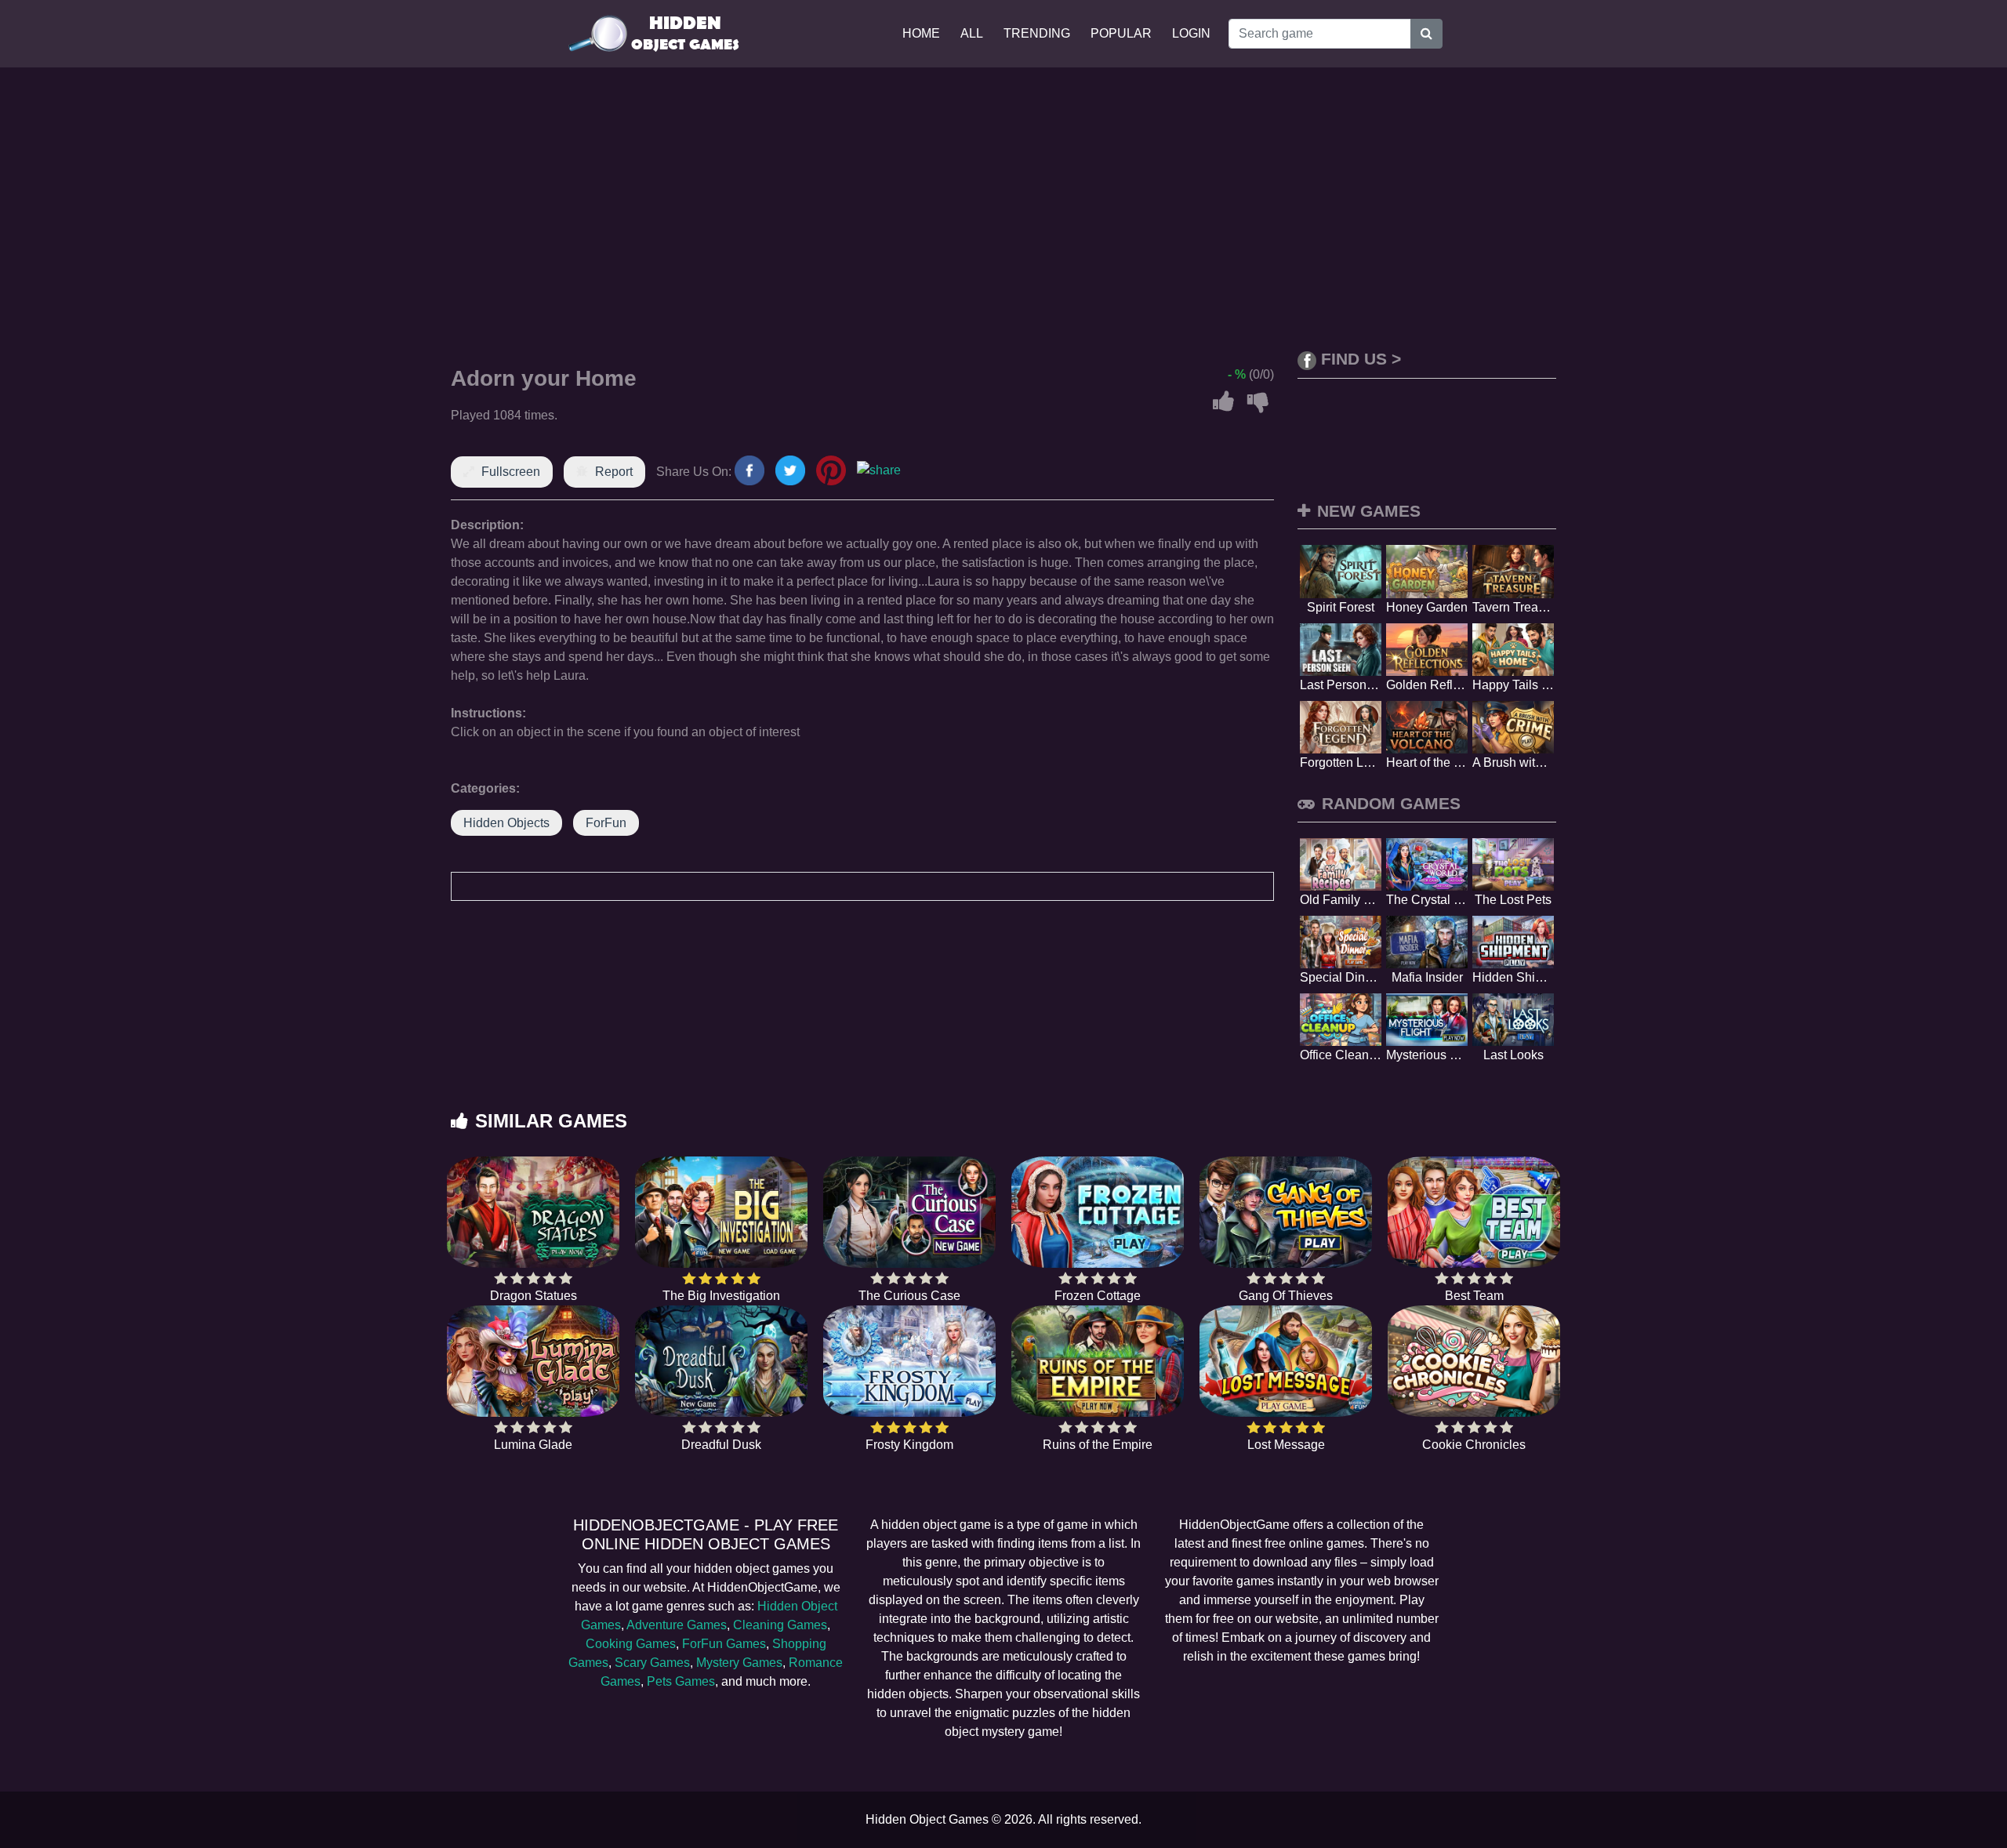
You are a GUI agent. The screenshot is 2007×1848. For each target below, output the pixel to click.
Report (614, 472)
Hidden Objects (506, 823)
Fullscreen (511, 472)
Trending (1037, 33)
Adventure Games (677, 1625)
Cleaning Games (780, 1625)
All (972, 33)
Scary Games (652, 1663)
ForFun (606, 823)
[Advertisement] (1003, 209)
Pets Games (681, 1681)
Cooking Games (631, 1644)
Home (921, 33)
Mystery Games (739, 1663)
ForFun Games (724, 1644)
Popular (1121, 33)
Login (1191, 33)
